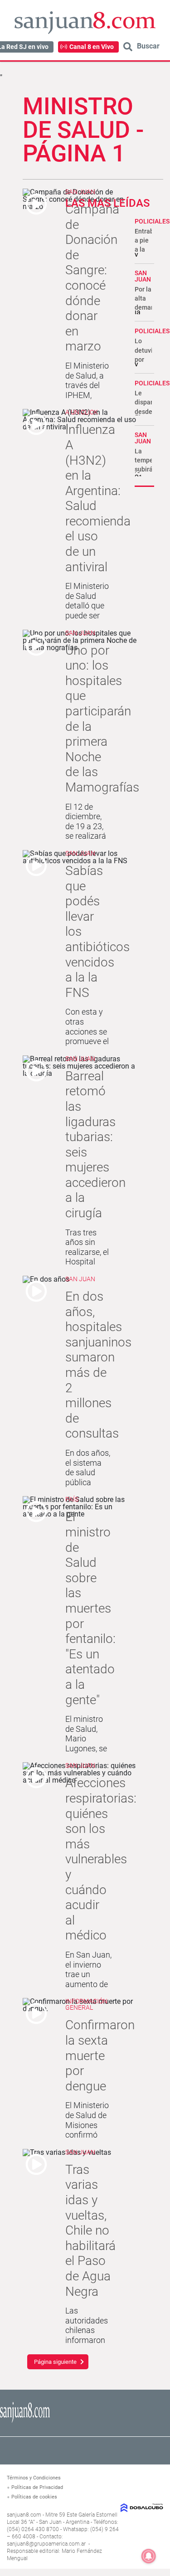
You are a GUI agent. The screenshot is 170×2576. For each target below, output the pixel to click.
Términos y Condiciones (34, 2478)
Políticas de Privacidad (37, 2487)
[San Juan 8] (25, 2421)
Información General (86, 2004)
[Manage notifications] (149, 2556)
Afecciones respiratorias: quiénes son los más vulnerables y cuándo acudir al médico (101, 1859)
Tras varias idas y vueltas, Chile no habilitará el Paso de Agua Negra (90, 2231)
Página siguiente (55, 2362)
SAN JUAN (143, 276)
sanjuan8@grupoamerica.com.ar (46, 2544)
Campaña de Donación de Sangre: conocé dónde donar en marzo (92, 278)
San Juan (80, 192)
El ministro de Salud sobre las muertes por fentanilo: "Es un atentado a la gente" (90, 1608)
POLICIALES (152, 221)
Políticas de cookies (34, 2497)
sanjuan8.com (24, 2515)
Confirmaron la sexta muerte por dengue (100, 2055)
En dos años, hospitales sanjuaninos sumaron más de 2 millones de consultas (98, 1365)
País (72, 1499)
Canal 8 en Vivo (92, 47)
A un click (82, 412)
